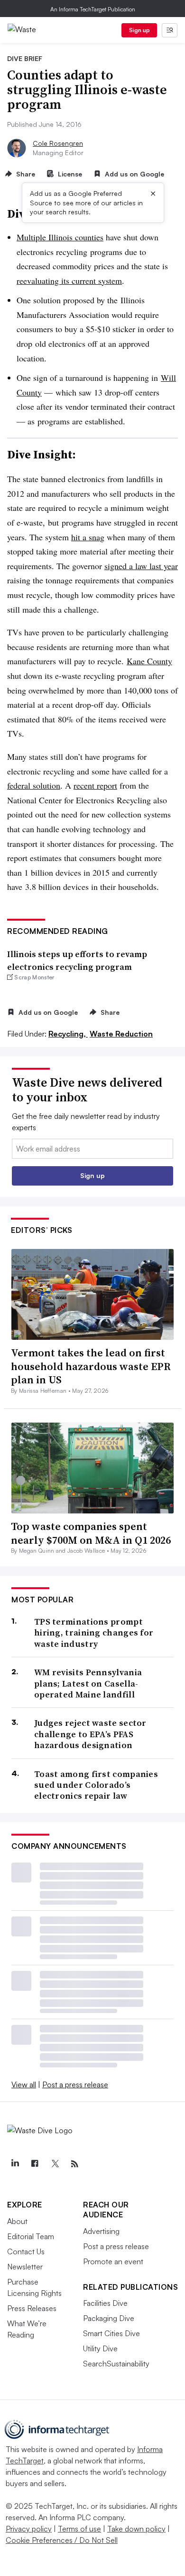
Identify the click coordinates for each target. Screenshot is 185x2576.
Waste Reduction (121, 1034)
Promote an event (113, 2261)
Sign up (139, 30)
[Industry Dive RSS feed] (74, 2164)
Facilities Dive (105, 2303)
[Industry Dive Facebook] (35, 2164)
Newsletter (25, 2267)
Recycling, (68, 1034)
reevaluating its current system (69, 281)
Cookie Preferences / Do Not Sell (62, 2540)
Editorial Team (31, 2236)
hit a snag (88, 537)
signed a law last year (141, 566)
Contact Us (26, 2251)
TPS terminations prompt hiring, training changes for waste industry (94, 1633)
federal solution (34, 785)
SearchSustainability (116, 2364)
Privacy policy (29, 2529)
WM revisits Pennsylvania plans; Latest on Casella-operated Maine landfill (88, 1683)
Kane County (149, 661)
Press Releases (32, 2308)
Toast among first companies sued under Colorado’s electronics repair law (96, 1785)
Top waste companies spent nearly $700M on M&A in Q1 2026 (91, 1533)
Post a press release (75, 2084)
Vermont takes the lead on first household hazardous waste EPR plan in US (91, 1366)
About (17, 2221)
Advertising (101, 2231)
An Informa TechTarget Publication (93, 9)
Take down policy (136, 2529)
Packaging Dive (109, 2318)
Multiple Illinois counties (60, 237)
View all (24, 2084)
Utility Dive (100, 2348)
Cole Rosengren (58, 143)
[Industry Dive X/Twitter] (55, 2164)
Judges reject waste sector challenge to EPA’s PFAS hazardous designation (90, 1734)
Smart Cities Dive (111, 2333)
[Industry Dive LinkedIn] (15, 2164)
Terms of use (79, 2529)
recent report (95, 785)
